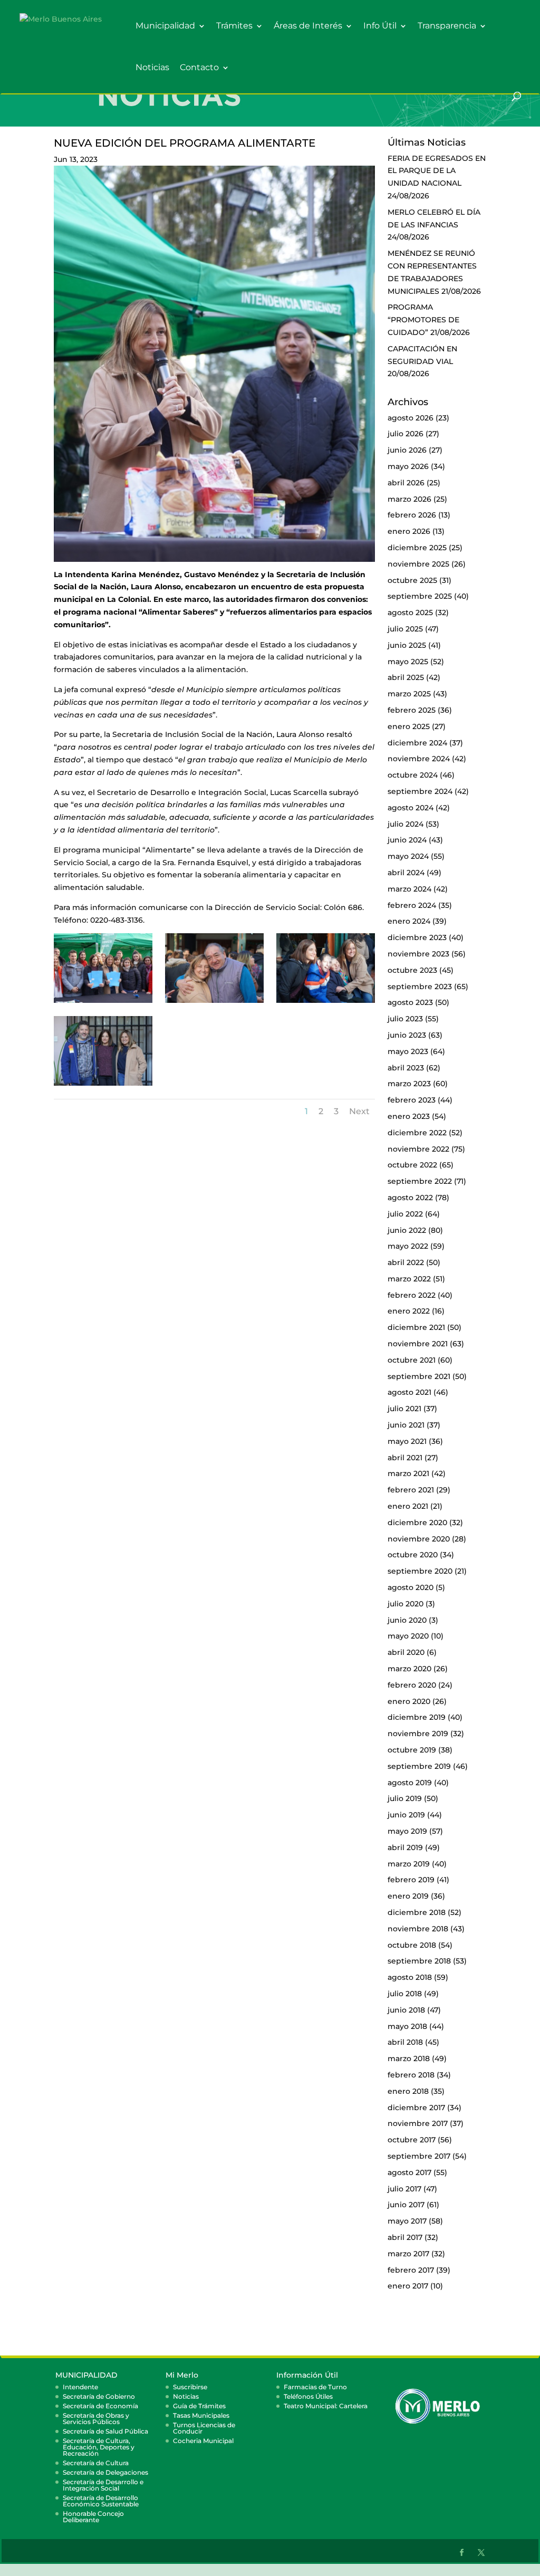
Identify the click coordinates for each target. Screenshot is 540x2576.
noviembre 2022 (418, 1149)
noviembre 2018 (418, 1929)
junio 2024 (407, 840)
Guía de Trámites (199, 2406)
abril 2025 (406, 677)
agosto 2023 (410, 1002)
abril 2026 (406, 483)
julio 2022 (405, 1214)
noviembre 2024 (419, 759)
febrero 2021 (411, 1490)
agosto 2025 (410, 612)
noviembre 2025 (418, 564)
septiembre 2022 (420, 1181)
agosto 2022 (410, 1198)
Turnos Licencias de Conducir (204, 2428)
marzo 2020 (409, 1669)
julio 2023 (405, 1019)
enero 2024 (409, 921)
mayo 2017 (407, 2221)
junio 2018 (406, 2010)
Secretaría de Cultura (96, 2463)
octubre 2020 (413, 1555)
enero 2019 (408, 1896)
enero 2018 (408, 2091)
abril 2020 (406, 1652)
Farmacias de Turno (315, 2387)
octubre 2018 (412, 1945)
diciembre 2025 (417, 548)
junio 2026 (407, 450)
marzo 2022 (409, 1279)
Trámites (234, 26)
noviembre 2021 (418, 1344)
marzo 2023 (409, 1084)
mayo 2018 (407, 2026)
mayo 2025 (408, 662)
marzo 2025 (409, 694)
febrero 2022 (412, 1295)
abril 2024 (406, 873)
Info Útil (380, 26)
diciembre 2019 (417, 1717)
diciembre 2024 (417, 743)
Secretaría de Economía (100, 2406)
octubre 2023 (412, 970)
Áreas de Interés (308, 26)
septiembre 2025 (420, 596)
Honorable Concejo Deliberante (93, 2517)
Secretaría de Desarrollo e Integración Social (103, 2485)
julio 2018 (405, 1994)
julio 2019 (405, 1798)
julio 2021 (404, 1409)
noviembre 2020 (419, 1539)
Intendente (80, 2387)
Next (359, 1111)
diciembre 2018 (417, 1912)
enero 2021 (408, 1506)
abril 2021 (405, 1458)
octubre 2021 (412, 1360)
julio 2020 (406, 1604)
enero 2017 (408, 2286)
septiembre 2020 (420, 1571)
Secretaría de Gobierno (99, 2396)
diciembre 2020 (417, 1522)
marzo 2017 (408, 2254)
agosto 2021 (409, 1392)
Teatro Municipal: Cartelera (326, 2406)
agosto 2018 (410, 1977)
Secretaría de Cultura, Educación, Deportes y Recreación (99, 2447)
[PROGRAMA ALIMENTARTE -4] (103, 1003)
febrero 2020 (412, 1685)
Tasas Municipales (201, 2415)
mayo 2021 (407, 1441)
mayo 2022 (408, 1246)
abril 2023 (406, 1068)
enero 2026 (409, 531)
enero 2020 (409, 1701)
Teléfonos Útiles (308, 2396)
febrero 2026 (412, 515)
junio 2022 (407, 1230)
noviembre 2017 (418, 2123)
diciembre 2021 (416, 1327)
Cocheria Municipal (203, 2441)
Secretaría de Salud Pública (105, 2431)
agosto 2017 (409, 2172)
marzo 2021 (408, 1473)
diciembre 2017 (416, 2108)
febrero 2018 (411, 2075)
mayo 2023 (408, 1051)
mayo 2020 (408, 1636)
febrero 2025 (412, 710)
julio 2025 (405, 629)
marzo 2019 (409, 1864)
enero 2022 (409, 1311)
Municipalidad (165, 26)
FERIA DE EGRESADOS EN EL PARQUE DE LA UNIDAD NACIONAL (437, 171)
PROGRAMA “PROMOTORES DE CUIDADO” (423, 320)
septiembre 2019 (419, 1766)
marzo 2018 (409, 2058)
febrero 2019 (411, 1880)
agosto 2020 (411, 1587)
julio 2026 (406, 434)
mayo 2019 (407, 1831)
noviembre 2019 (418, 1734)
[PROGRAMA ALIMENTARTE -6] (325, 1003)
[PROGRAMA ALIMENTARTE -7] (103, 1086)
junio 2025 (407, 645)
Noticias (152, 68)
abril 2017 (405, 2237)
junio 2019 (406, 1815)
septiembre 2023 (420, 987)
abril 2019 (405, 1847)
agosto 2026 (411, 418)
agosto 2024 (411, 808)
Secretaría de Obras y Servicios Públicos (96, 2419)
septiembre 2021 (419, 1376)
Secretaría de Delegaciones (105, 2472)
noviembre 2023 (418, 954)
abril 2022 (406, 1262)
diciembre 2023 (417, 937)
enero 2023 (409, 1116)
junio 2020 (407, 1620)
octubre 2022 (412, 1165)
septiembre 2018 (419, 1961)
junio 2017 (406, 2205)
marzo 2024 (409, 889)
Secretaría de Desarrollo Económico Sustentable (101, 2501)
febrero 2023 (412, 1100)
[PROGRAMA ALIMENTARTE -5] (214, 1003)
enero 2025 (409, 726)
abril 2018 (405, 2042)
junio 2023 (407, 1035)
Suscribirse (190, 2387)
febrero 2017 (411, 2270)
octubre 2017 (412, 2140)
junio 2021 (406, 1425)
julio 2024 (406, 824)
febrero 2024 (412, 905)
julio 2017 (404, 2189)
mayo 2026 (408, 466)
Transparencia (447, 26)
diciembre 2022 (417, 1133)
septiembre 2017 (419, 2156)
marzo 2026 (409, 499)
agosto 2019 (410, 1783)
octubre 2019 (412, 1750)
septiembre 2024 (420, 791)
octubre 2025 (412, 580)
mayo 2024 (408, 856)
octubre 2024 (413, 775)
